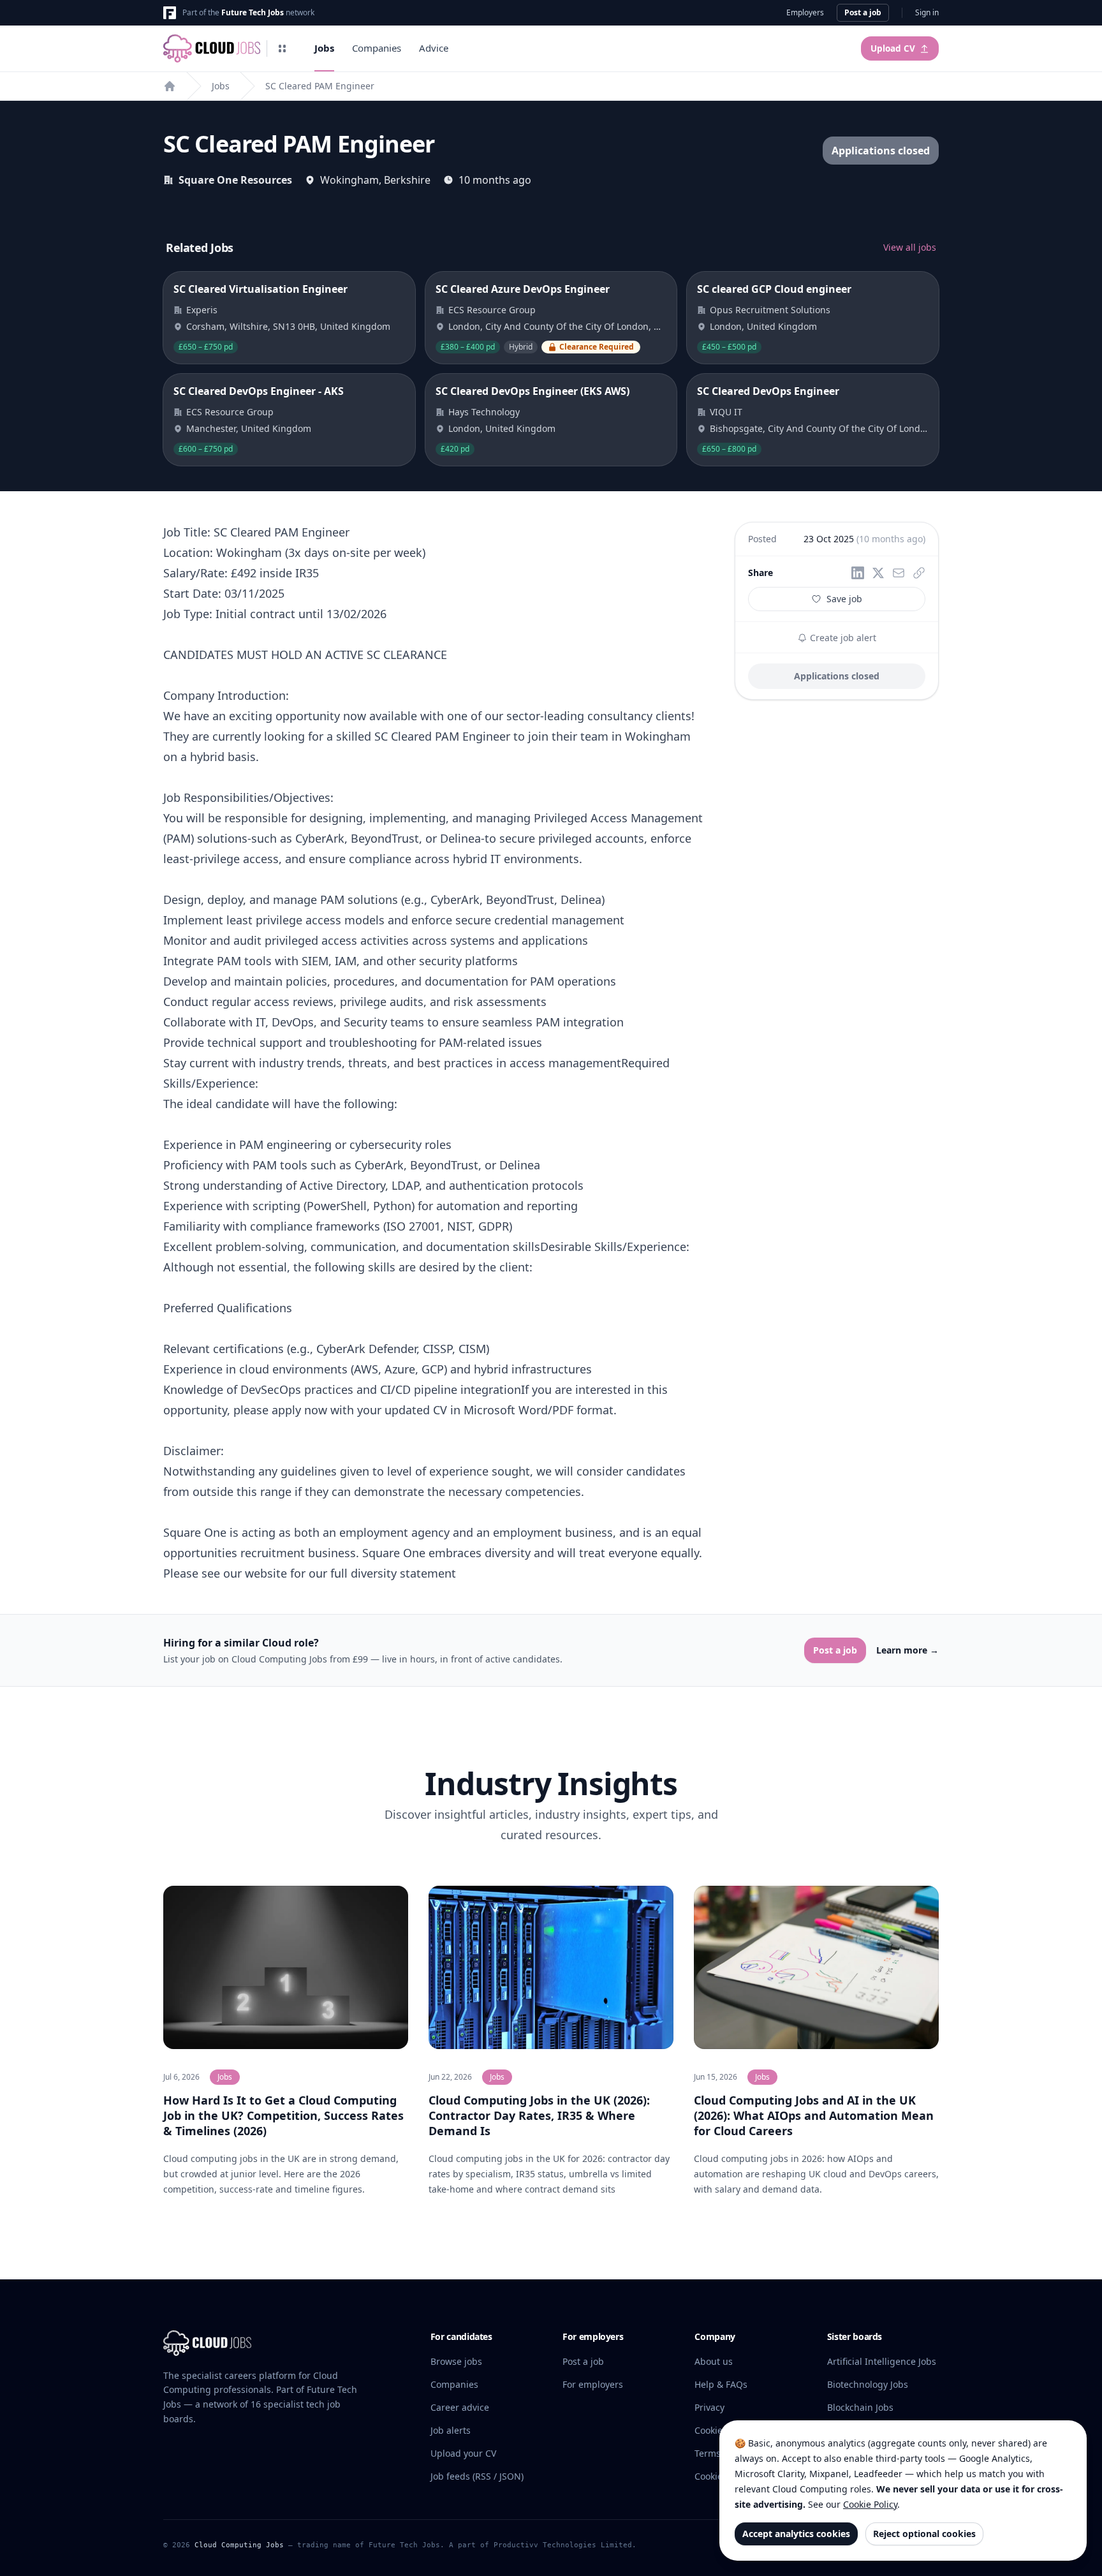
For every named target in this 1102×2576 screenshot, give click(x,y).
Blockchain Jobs (860, 2407)
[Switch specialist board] (283, 48)
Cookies (711, 2430)
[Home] (170, 86)
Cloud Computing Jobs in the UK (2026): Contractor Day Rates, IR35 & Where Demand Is (539, 2115)
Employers (805, 13)
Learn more (907, 1650)
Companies (377, 48)
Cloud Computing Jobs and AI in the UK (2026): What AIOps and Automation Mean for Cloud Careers (814, 2115)
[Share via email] (899, 573)
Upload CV (893, 48)
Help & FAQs (721, 2384)
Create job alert (842, 638)
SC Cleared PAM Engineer (320, 86)
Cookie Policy (870, 2504)
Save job (844, 599)
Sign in (927, 13)
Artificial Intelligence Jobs (882, 2361)
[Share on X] (878, 573)
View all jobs (910, 247)
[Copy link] (919, 573)
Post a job (863, 12)
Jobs (324, 48)
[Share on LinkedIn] (858, 573)
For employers (593, 2384)
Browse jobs (456, 2361)
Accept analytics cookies (796, 2534)
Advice (434, 48)
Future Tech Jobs (253, 12)
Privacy (709, 2407)
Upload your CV (463, 2453)
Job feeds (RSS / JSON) (477, 2476)
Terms (708, 2453)
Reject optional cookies (924, 2534)
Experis (202, 310)
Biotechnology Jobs (868, 2384)
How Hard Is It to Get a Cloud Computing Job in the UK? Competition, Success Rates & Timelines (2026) (283, 2115)
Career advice (460, 2407)
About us (714, 2361)
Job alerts (451, 2430)
